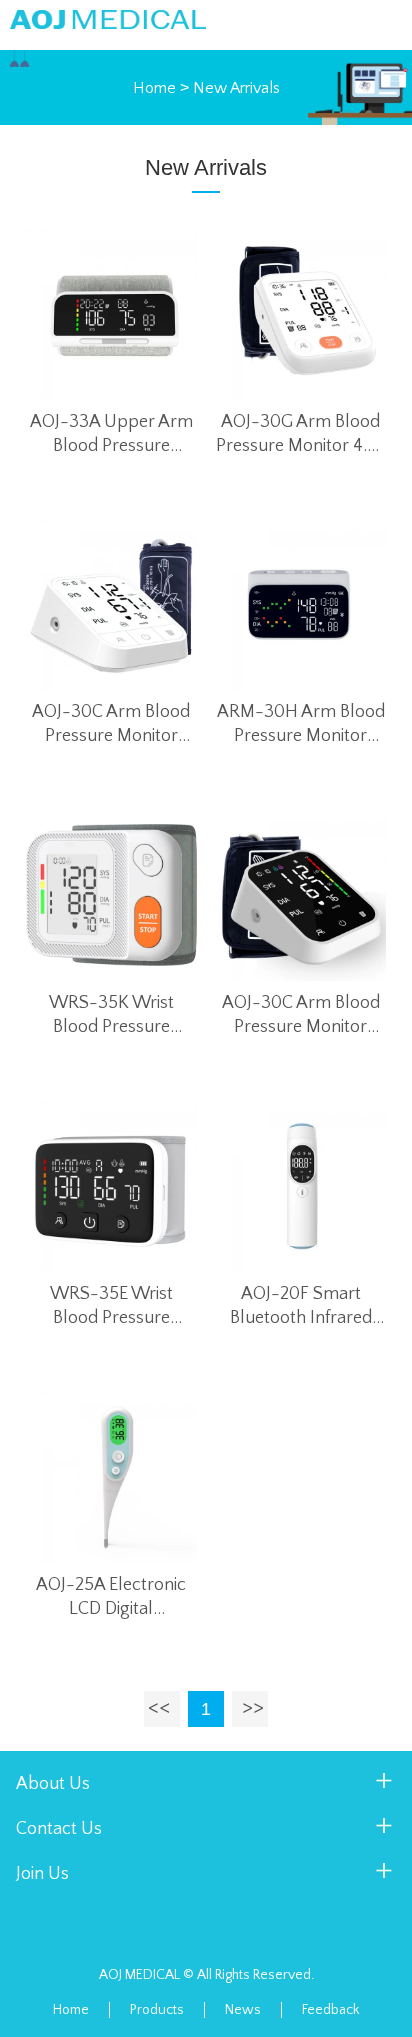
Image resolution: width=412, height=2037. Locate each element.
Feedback (330, 2010)
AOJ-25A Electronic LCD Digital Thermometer (111, 1598)
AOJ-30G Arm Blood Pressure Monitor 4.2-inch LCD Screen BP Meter (300, 435)
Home (154, 88)
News (243, 2010)
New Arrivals (236, 88)
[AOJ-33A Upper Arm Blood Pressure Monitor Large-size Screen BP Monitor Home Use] (112, 314)
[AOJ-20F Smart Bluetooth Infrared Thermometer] (301, 1186)
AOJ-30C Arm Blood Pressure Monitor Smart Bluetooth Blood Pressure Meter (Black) (300, 1016)
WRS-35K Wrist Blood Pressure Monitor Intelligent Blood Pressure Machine (111, 1016)
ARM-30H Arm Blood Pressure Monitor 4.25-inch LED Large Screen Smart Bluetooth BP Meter (301, 725)
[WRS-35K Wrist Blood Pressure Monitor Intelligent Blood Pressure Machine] (112, 895)
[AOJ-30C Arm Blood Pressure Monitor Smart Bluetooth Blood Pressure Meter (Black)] (301, 895)
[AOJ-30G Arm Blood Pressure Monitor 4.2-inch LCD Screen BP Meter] (301, 314)
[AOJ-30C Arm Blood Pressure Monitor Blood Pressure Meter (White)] (112, 605)
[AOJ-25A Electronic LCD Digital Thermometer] (112, 1477)
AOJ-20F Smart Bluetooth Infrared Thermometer (301, 1307)
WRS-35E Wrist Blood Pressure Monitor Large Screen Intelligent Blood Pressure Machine (111, 1307)
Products (157, 2010)
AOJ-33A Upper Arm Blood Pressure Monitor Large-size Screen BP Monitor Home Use (111, 435)
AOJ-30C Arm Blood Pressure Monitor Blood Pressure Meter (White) (111, 725)
